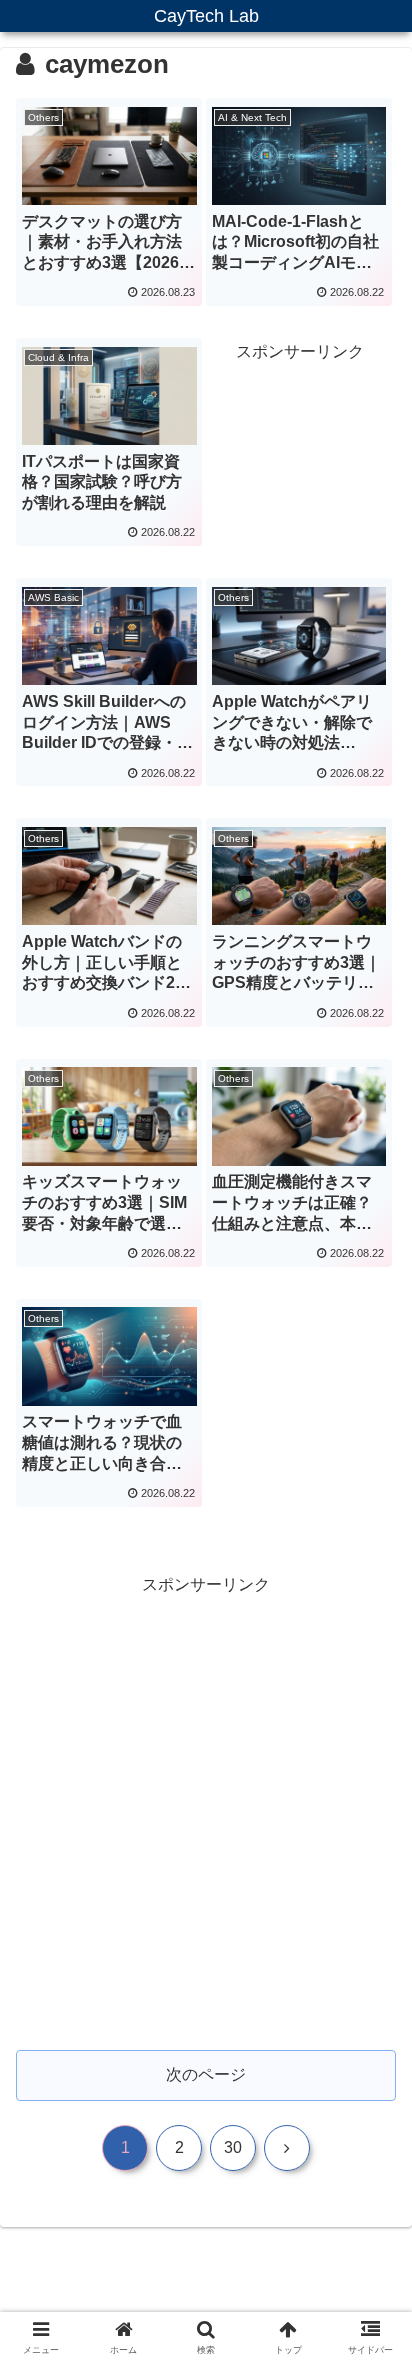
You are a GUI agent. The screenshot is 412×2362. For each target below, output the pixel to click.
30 (233, 2147)
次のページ (206, 2074)
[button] (370, 2331)
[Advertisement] (300, 442)
